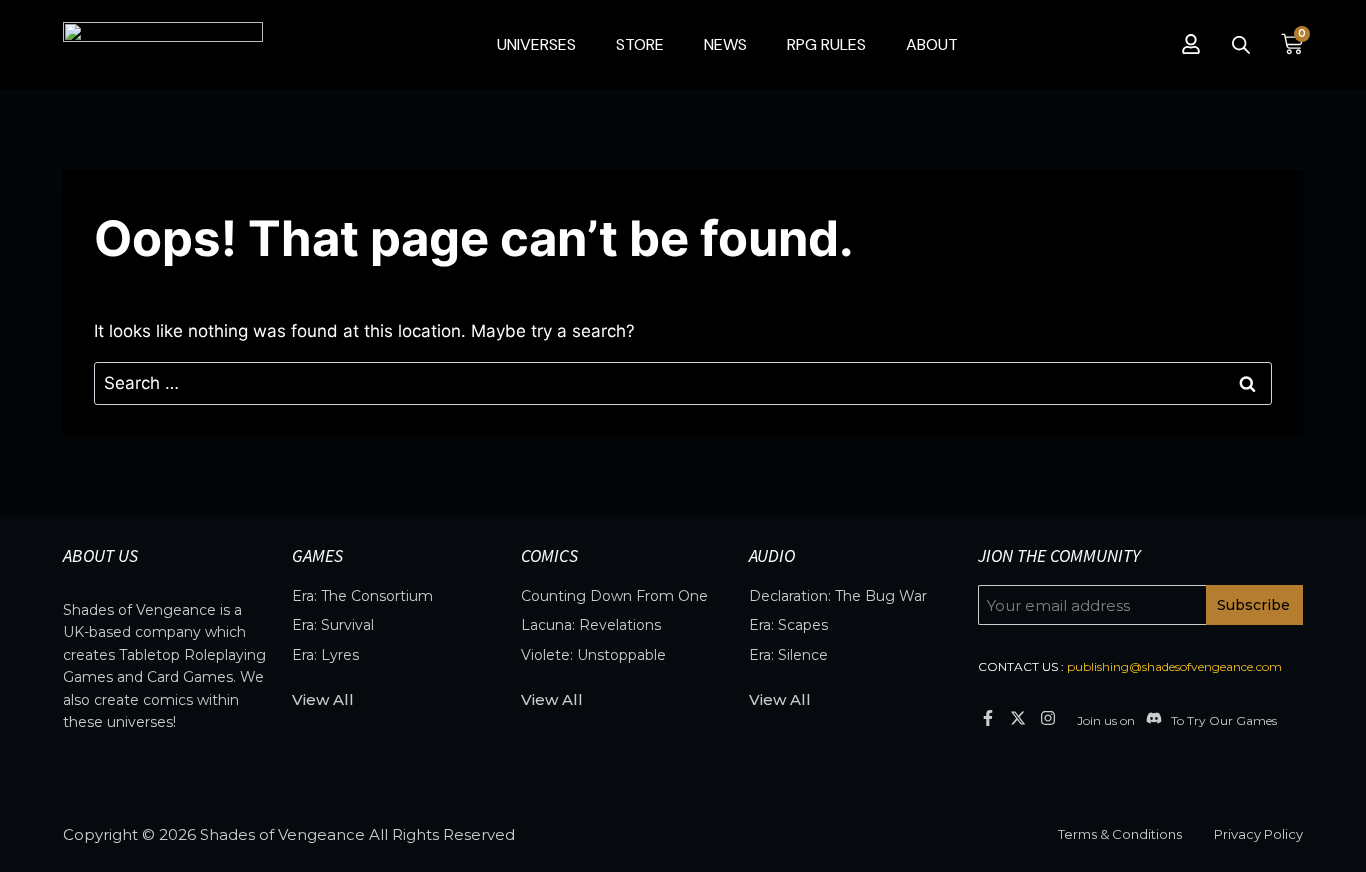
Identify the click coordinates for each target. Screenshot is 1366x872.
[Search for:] (683, 383)
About (932, 44)
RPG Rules (826, 44)
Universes (536, 44)
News (725, 44)
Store (640, 44)
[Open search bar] (1241, 45)
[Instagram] (1048, 717)
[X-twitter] (1017, 717)
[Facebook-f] (987, 717)
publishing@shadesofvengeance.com (1174, 666)
